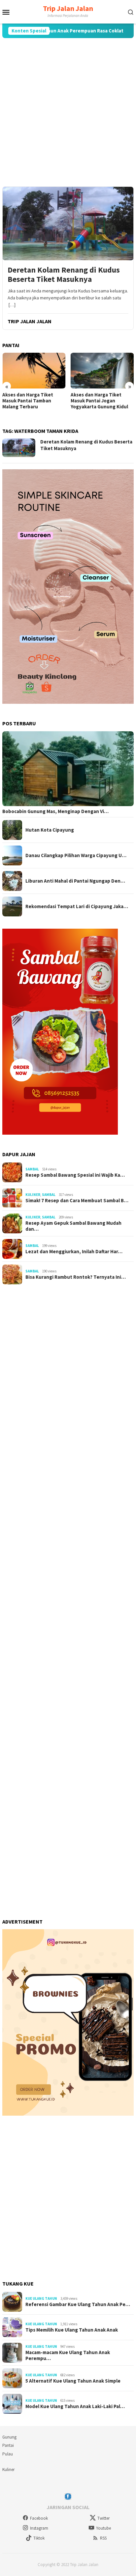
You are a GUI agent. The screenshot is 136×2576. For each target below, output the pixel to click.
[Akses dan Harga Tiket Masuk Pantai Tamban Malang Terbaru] (34, 370)
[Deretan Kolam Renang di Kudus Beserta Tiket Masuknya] (68, 223)
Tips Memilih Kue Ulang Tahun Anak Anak (72, 2330)
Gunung (9, 2437)
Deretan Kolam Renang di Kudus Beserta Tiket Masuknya (64, 275)
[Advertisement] (68, 112)
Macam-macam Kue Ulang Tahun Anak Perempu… (68, 2355)
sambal (32, 1169)
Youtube (103, 2528)
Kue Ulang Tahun (41, 2298)
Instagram (39, 2528)
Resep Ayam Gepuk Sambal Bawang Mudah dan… (73, 1226)
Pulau (8, 2454)
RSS (103, 2538)
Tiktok (39, 2538)
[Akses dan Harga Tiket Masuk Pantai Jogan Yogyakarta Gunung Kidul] (102, 370)
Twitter (103, 2518)
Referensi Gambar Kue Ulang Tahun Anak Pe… (78, 2304)
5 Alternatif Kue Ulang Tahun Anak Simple (73, 2381)
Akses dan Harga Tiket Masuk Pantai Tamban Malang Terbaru (28, 401)
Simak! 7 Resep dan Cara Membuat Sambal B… (77, 1201)
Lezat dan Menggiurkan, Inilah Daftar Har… (74, 1252)
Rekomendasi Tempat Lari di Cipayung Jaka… (77, 906)
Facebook (39, 2518)
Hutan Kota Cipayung (50, 830)
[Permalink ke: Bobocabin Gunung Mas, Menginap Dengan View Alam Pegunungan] (68, 769)
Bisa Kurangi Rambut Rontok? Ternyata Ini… (76, 1277)
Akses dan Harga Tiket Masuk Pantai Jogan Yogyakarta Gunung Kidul (99, 401)
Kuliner (33, 1195)
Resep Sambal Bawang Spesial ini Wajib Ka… (75, 1175)
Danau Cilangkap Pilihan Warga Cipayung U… (76, 855)
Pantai (8, 2445)
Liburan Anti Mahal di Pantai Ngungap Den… (75, 881)
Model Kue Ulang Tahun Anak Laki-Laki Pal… (75, 2406)
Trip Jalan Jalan (68, 8)
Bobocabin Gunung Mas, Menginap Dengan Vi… (55, 811)
